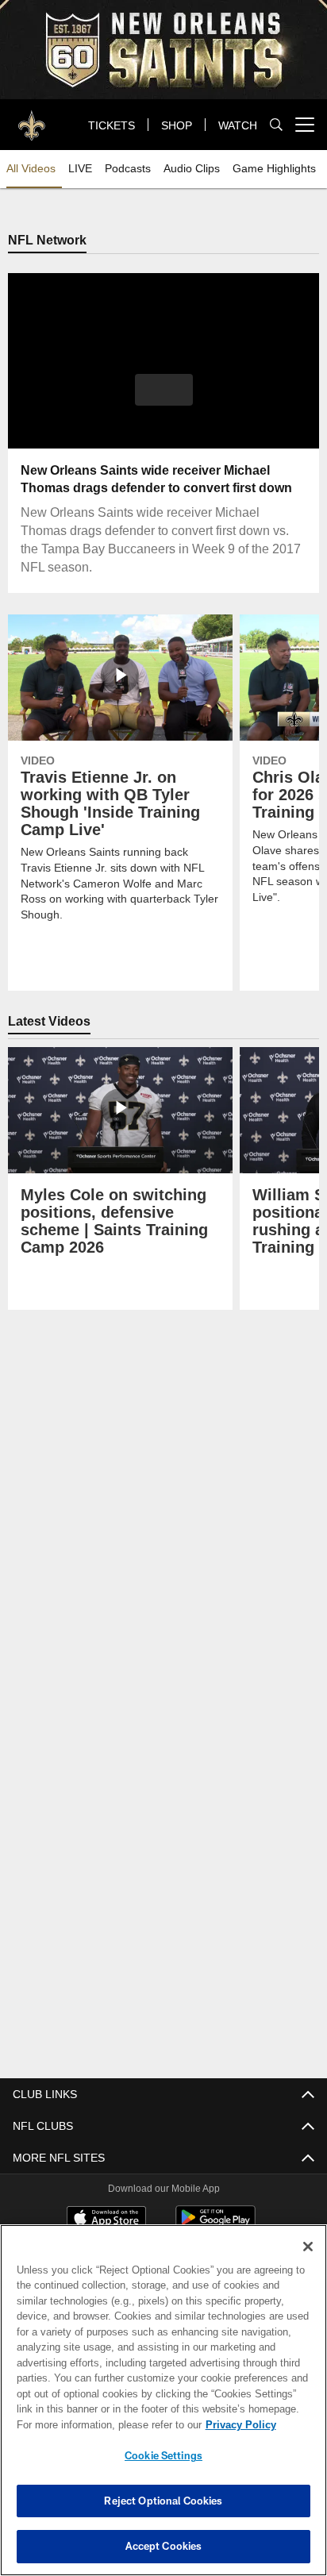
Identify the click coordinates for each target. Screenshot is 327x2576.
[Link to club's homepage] (32, 118)
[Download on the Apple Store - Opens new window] (106, 2220)
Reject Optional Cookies (163, 2501)
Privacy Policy (104, 2424)
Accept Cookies (164, 2546)
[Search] (276, 125)
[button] (164, 400)
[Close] (308, 2247)
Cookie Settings (163, 2455)
